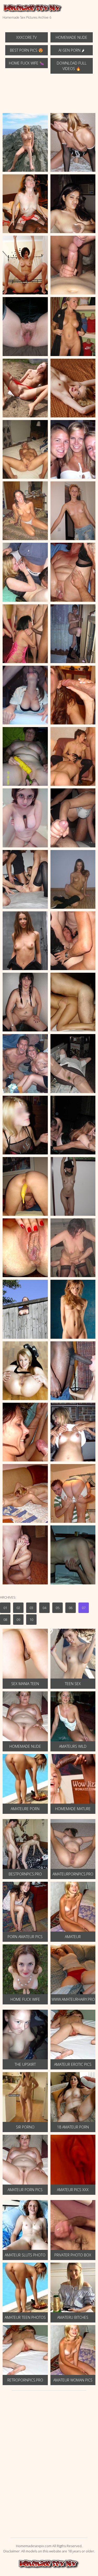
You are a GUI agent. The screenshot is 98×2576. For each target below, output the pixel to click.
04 (44, 1608)
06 (71, 1608)
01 (5, 1608)
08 (5, 1620)
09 (18, 1620)
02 (18, 1608)
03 (31, 1608)
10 (31, 1620)
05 (57, 1608)
